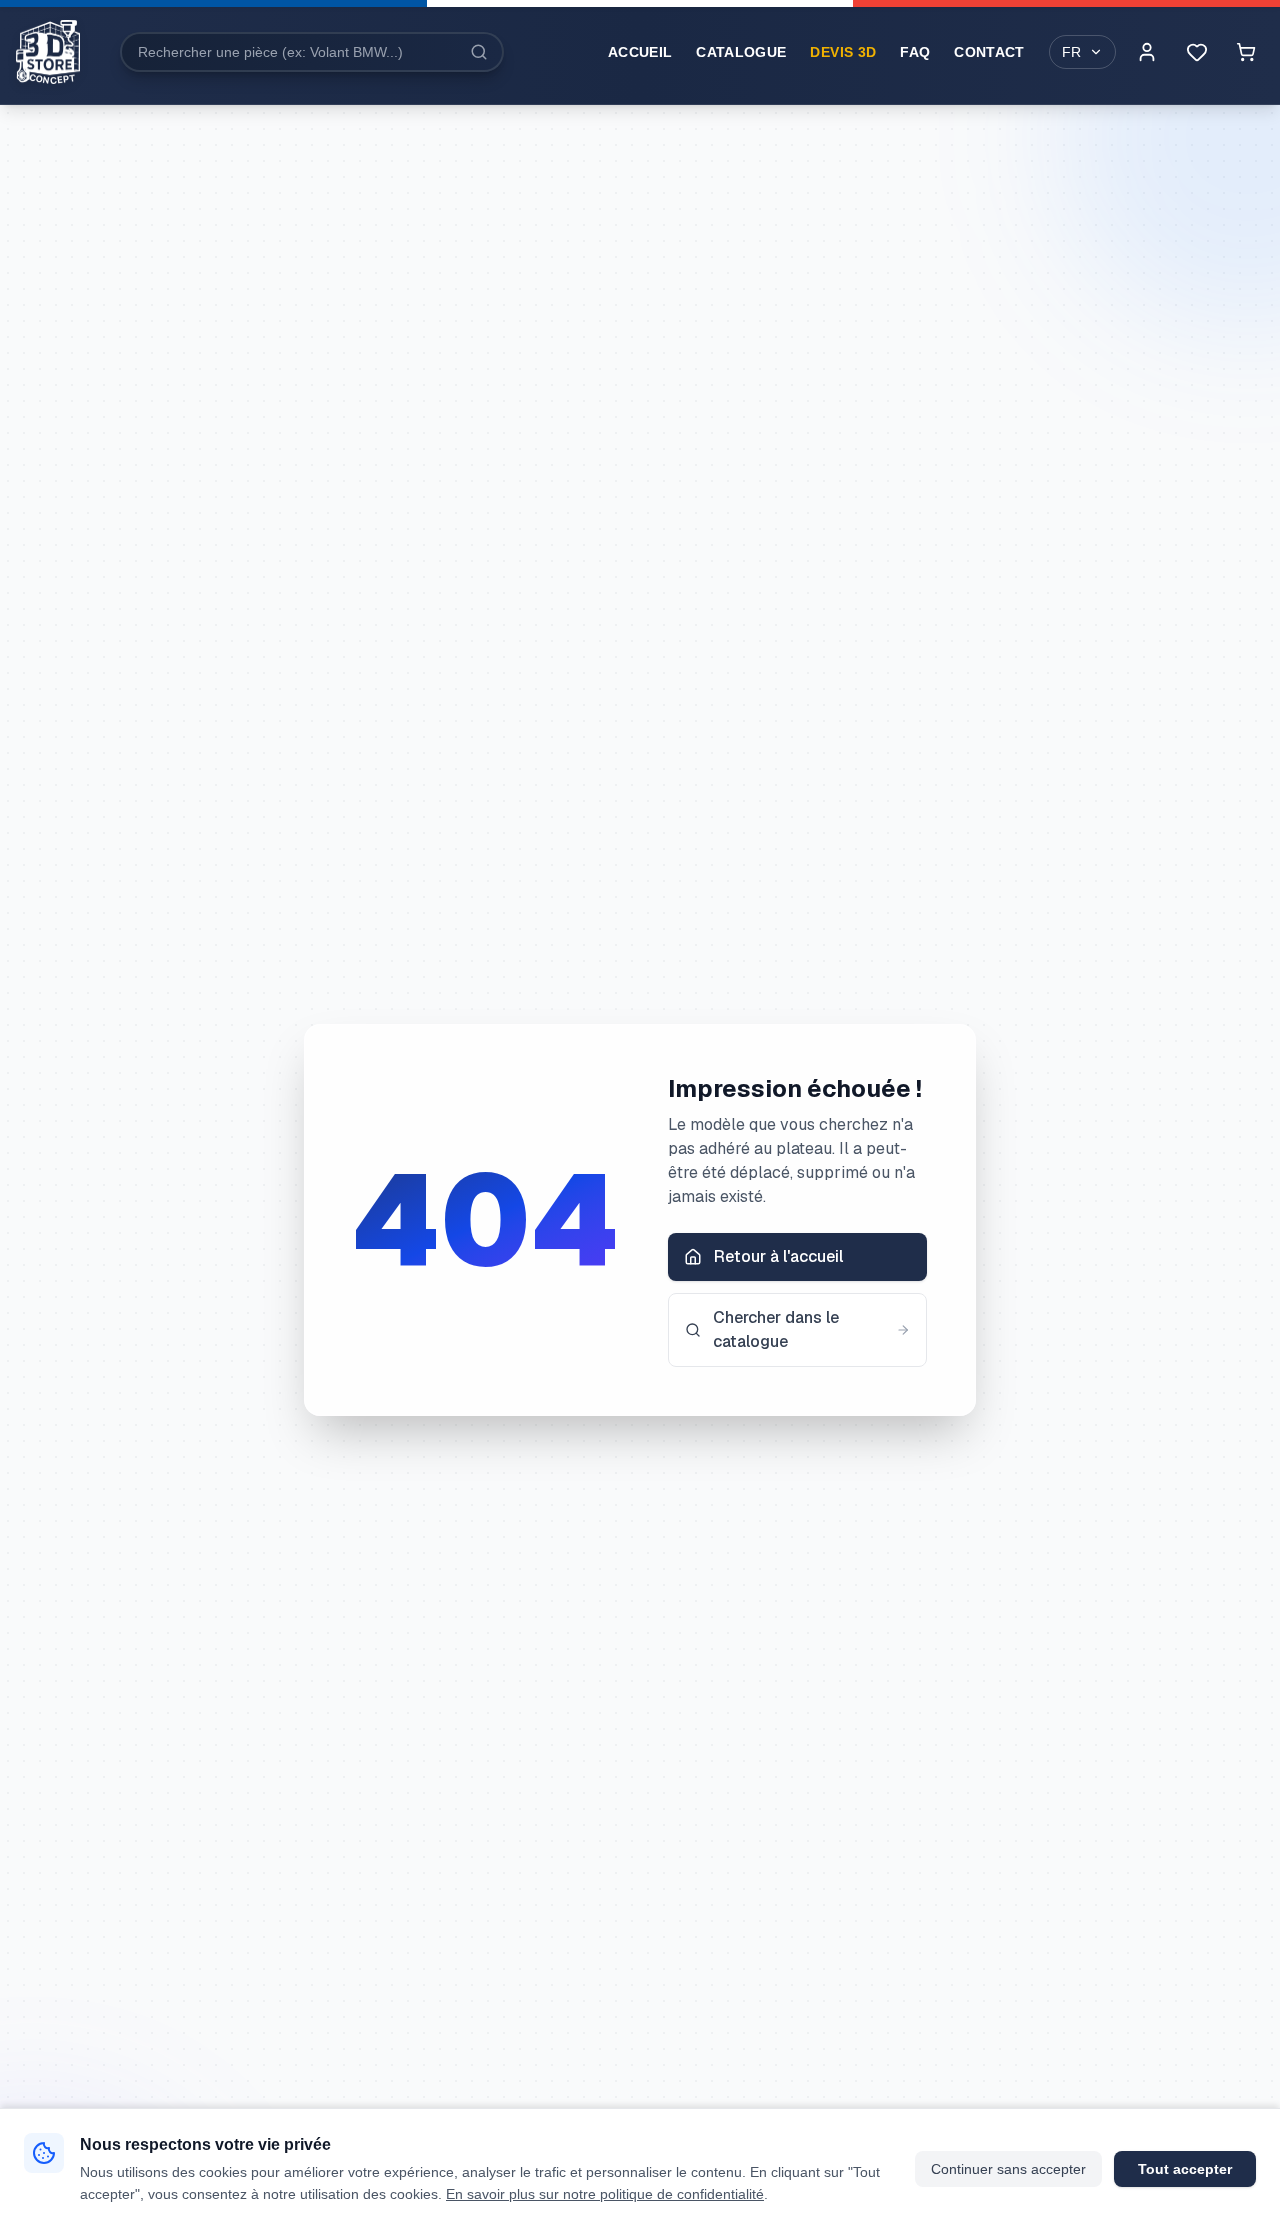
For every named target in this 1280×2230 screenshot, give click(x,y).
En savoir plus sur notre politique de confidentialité (605, 2194)
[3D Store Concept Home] (48, 52)
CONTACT (989, 52)
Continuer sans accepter (1008, 2169)
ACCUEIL (640, 52)
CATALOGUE (741, 52)
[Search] (479, 52)
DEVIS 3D (843, 52)
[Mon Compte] (1147, 52)
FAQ (915, 52)
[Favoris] (1197, 52)
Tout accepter (1185, 2169)
